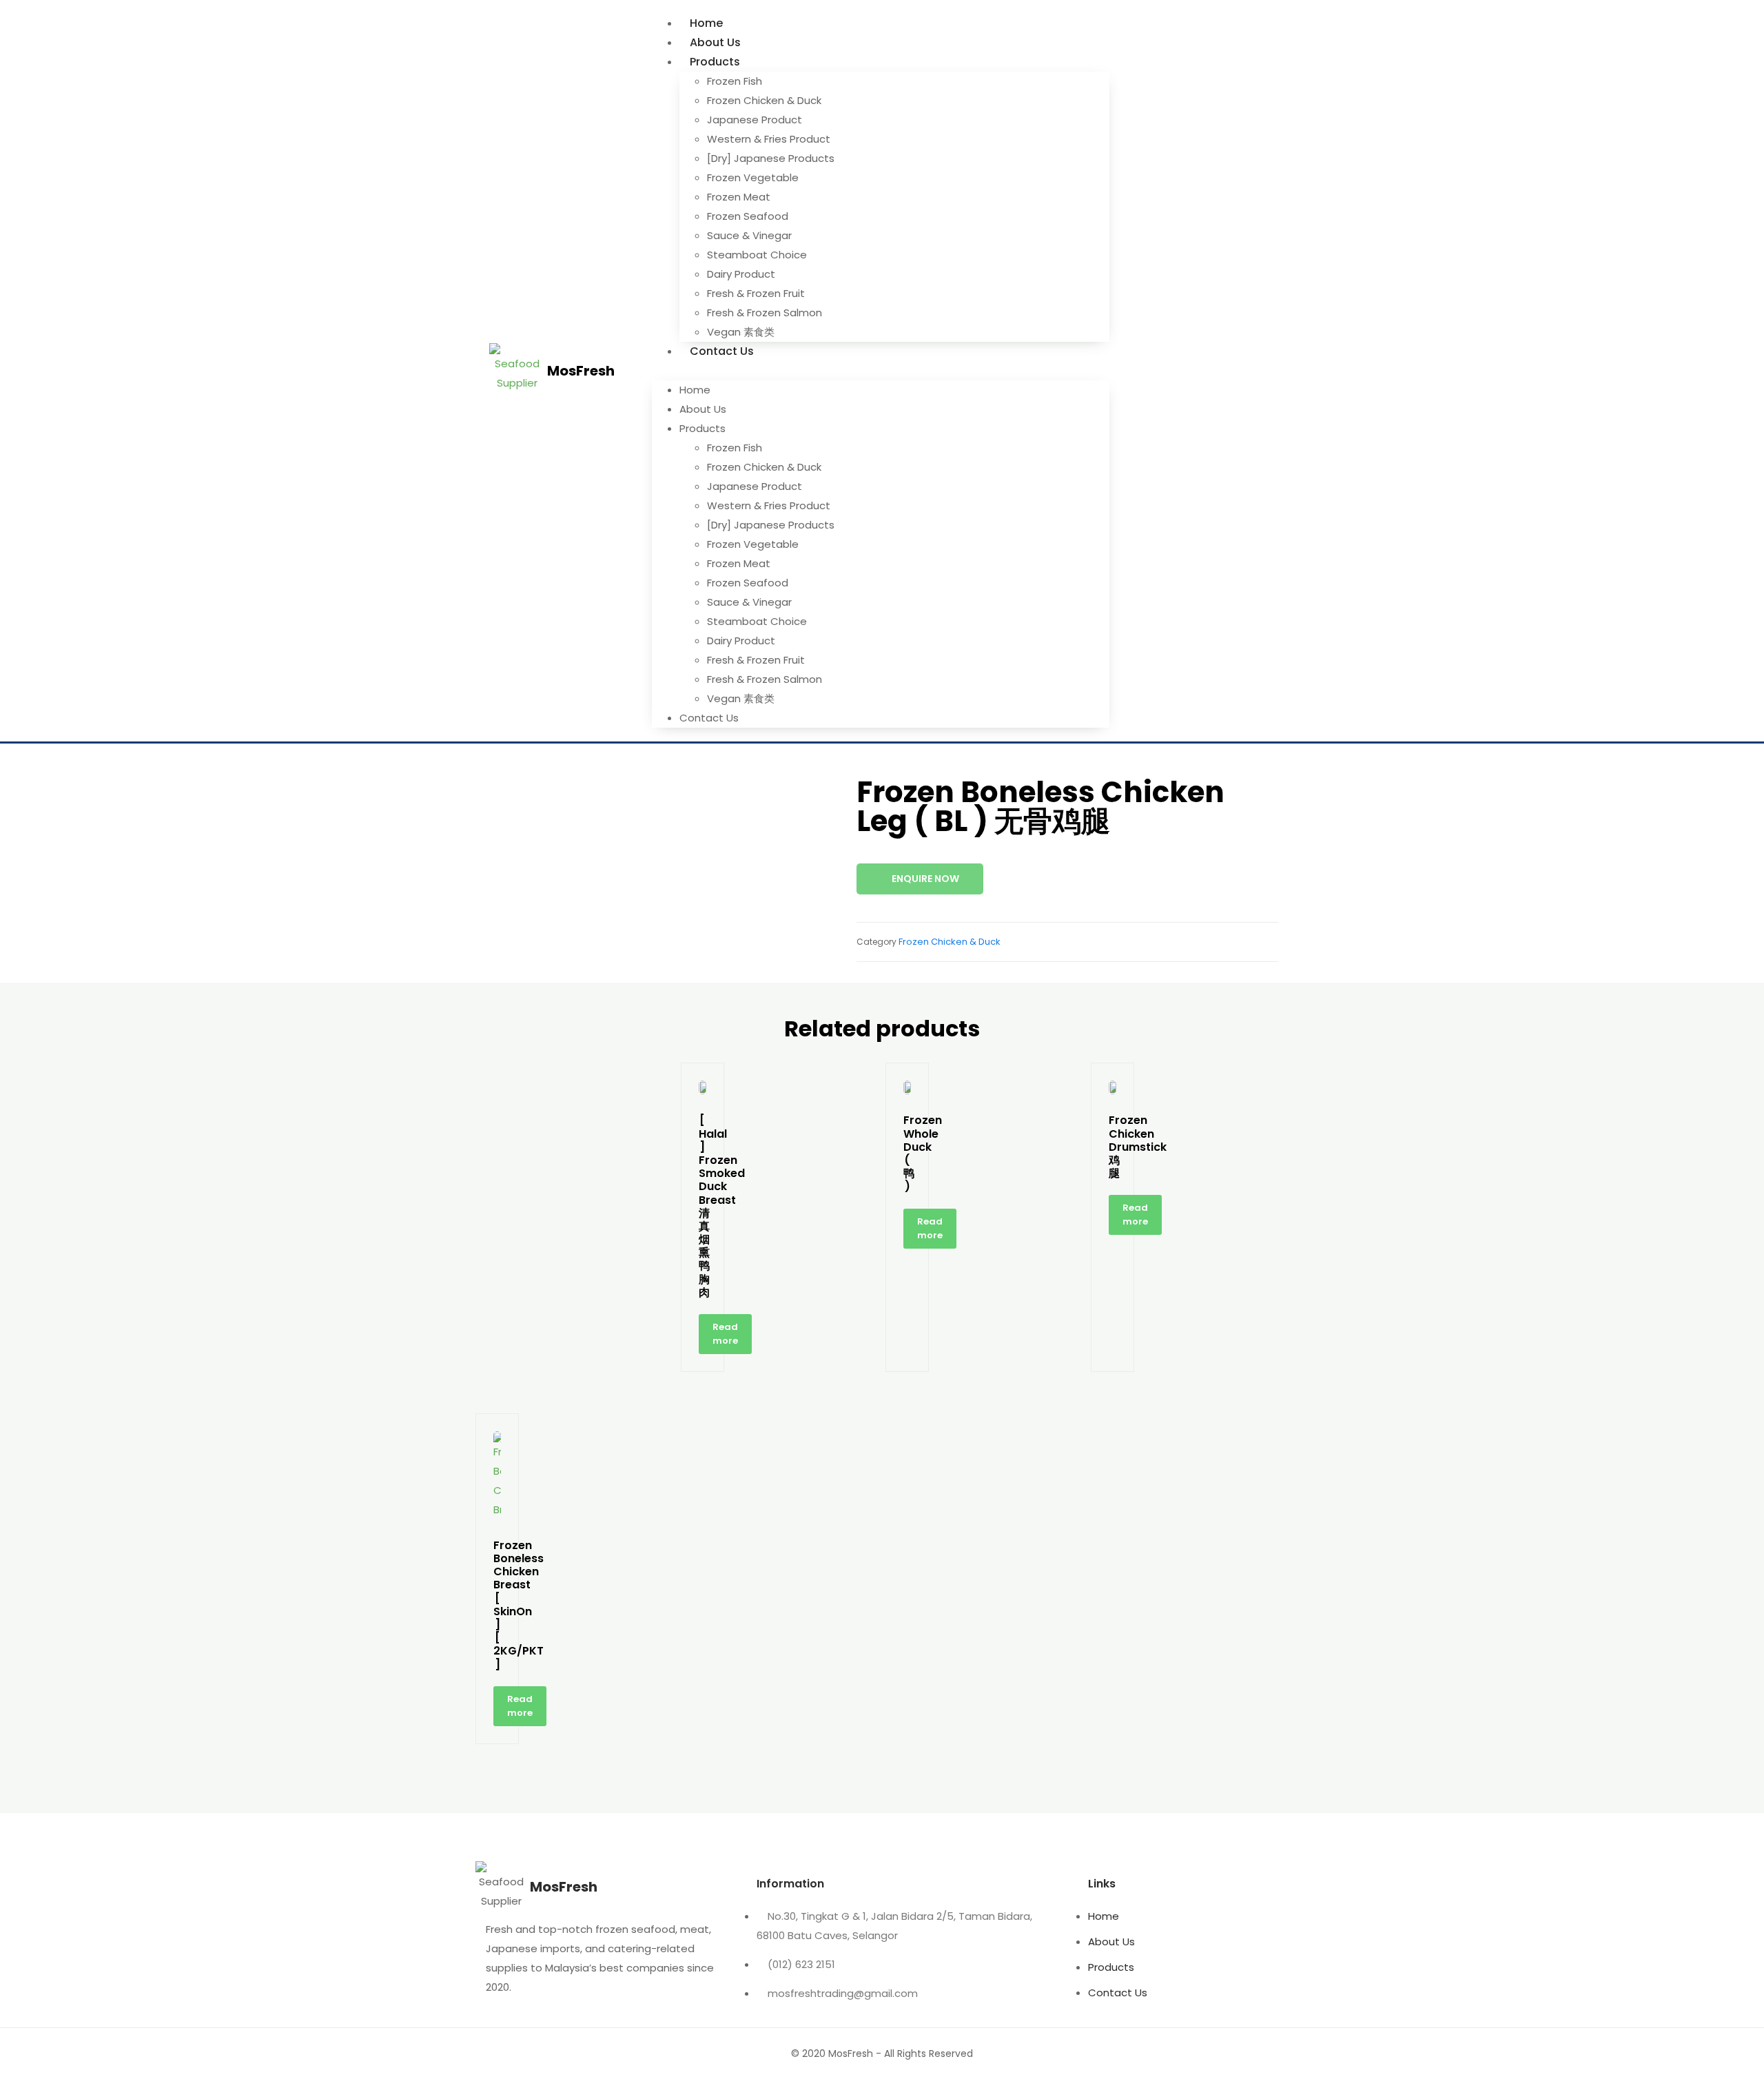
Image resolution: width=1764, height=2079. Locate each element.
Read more (725, 1334)
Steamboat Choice (757, 255)
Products (715, 62)
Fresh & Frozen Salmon (765, 313)
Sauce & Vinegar (749, 235)
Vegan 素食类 (741, 332)
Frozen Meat (739, 197)
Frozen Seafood (748, 216)
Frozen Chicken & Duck (764, 100)
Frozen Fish (735, 81)
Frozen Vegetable (753, 177)
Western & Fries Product (769, 139)
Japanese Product (755, 120)
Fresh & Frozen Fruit (756, 293)
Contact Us (722, 351)
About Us (715, 42)
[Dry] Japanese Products (771, 158)
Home (706, 23)
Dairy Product (741, 274)
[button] (881, 371)
